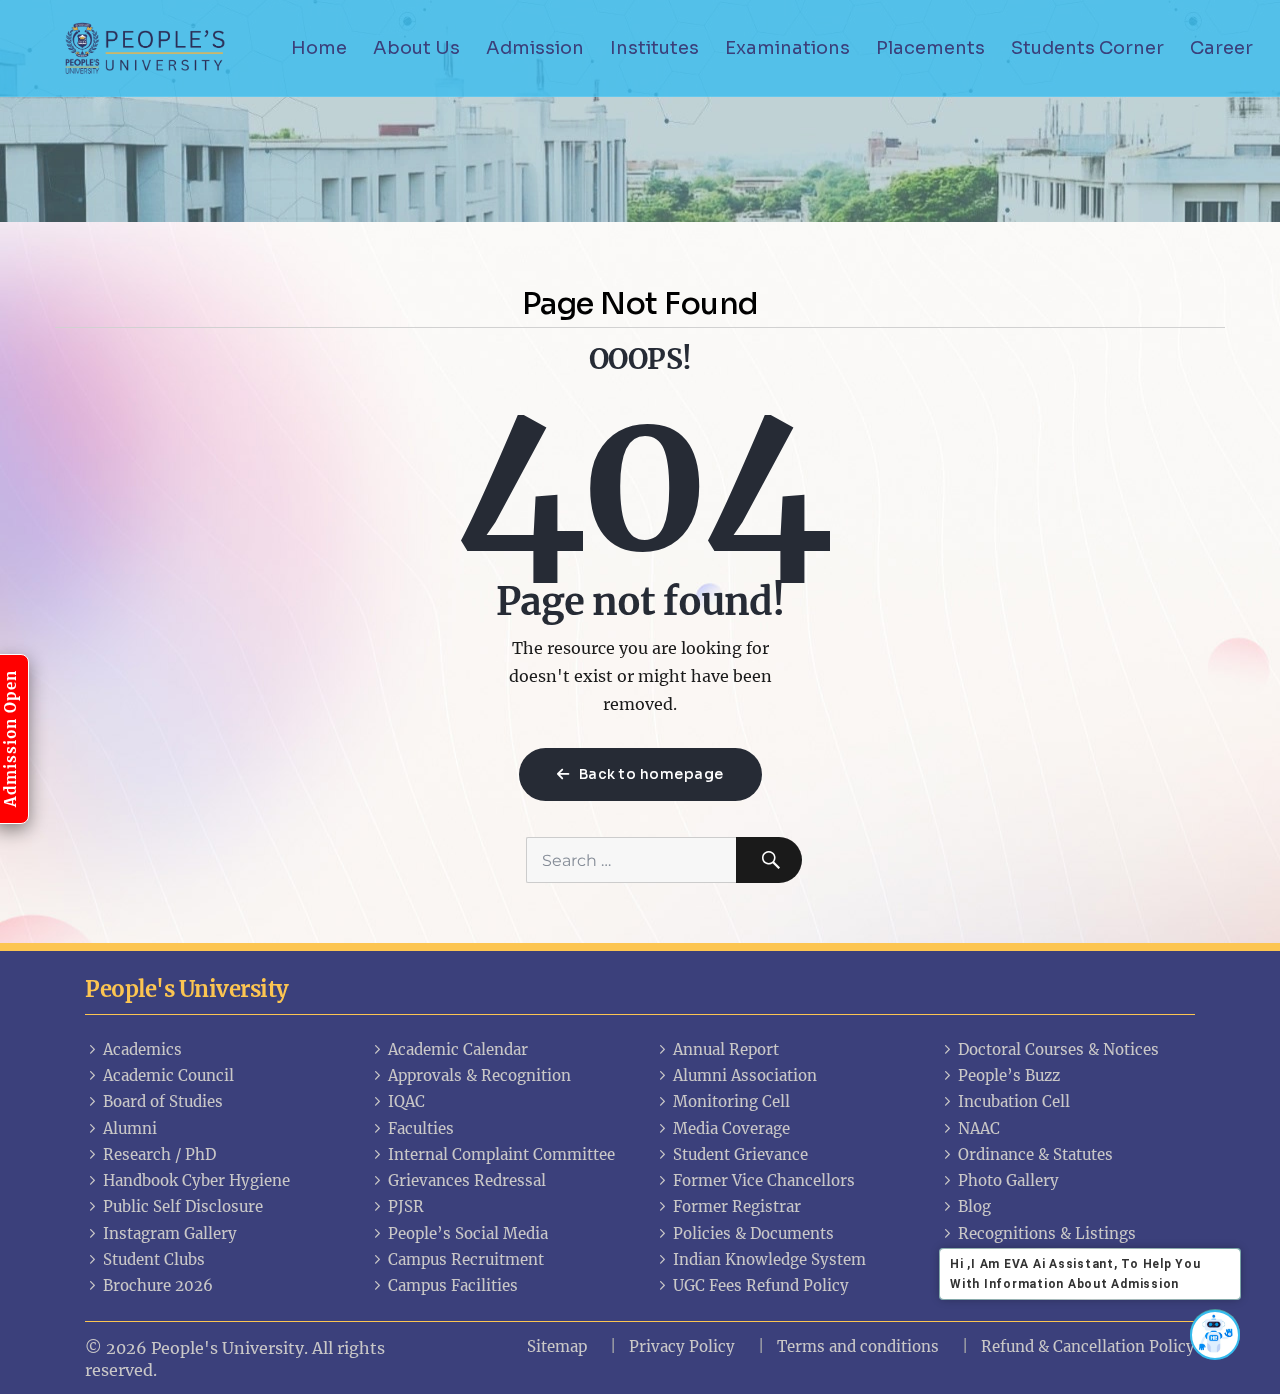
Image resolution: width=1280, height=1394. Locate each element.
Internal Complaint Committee (501, 1154)
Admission (535, 48)
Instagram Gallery (170, 1233)
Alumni (130, 1128)
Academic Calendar (458, 1049)
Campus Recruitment (466, 1259)
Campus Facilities (453, 1285)
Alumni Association (745, 1075)
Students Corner (1087, 48)
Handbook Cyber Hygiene (196, 1180)
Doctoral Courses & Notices (1058, 1049)
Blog (974, 1206)
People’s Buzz (1009, 1075)
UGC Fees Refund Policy (761, 1285)
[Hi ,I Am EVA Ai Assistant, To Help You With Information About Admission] (1215, 1334)
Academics (142, 1049)
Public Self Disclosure (183, 1206)
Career (1221, 48)
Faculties (421, 1128)
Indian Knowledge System (769, 1259)
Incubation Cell (1014, 1101)
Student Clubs (154, 1259)
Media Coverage (731, 1128)
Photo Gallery (1008, 1180)
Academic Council (168, 1075)
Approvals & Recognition (479, 1075)
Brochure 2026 (158, 1285)
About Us (416, 48)
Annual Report (726, 1049)
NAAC (979, 1128)
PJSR (406, 1206)
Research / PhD (159, 1154)
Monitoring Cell (731, 1101)
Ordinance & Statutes (1035, 1154)
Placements (930, 48)
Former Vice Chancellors (764, 1180)
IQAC (406, 1101)
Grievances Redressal (467, 1180)
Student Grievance (740, 1154)
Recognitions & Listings (1047, 1233)
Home (319, 48)
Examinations (787, 48)
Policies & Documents (753, 1233)
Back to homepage (649, 774)
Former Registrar (737, 1206)
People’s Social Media (468, 1233)
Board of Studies (163, 1101)
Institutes (654, 48)
